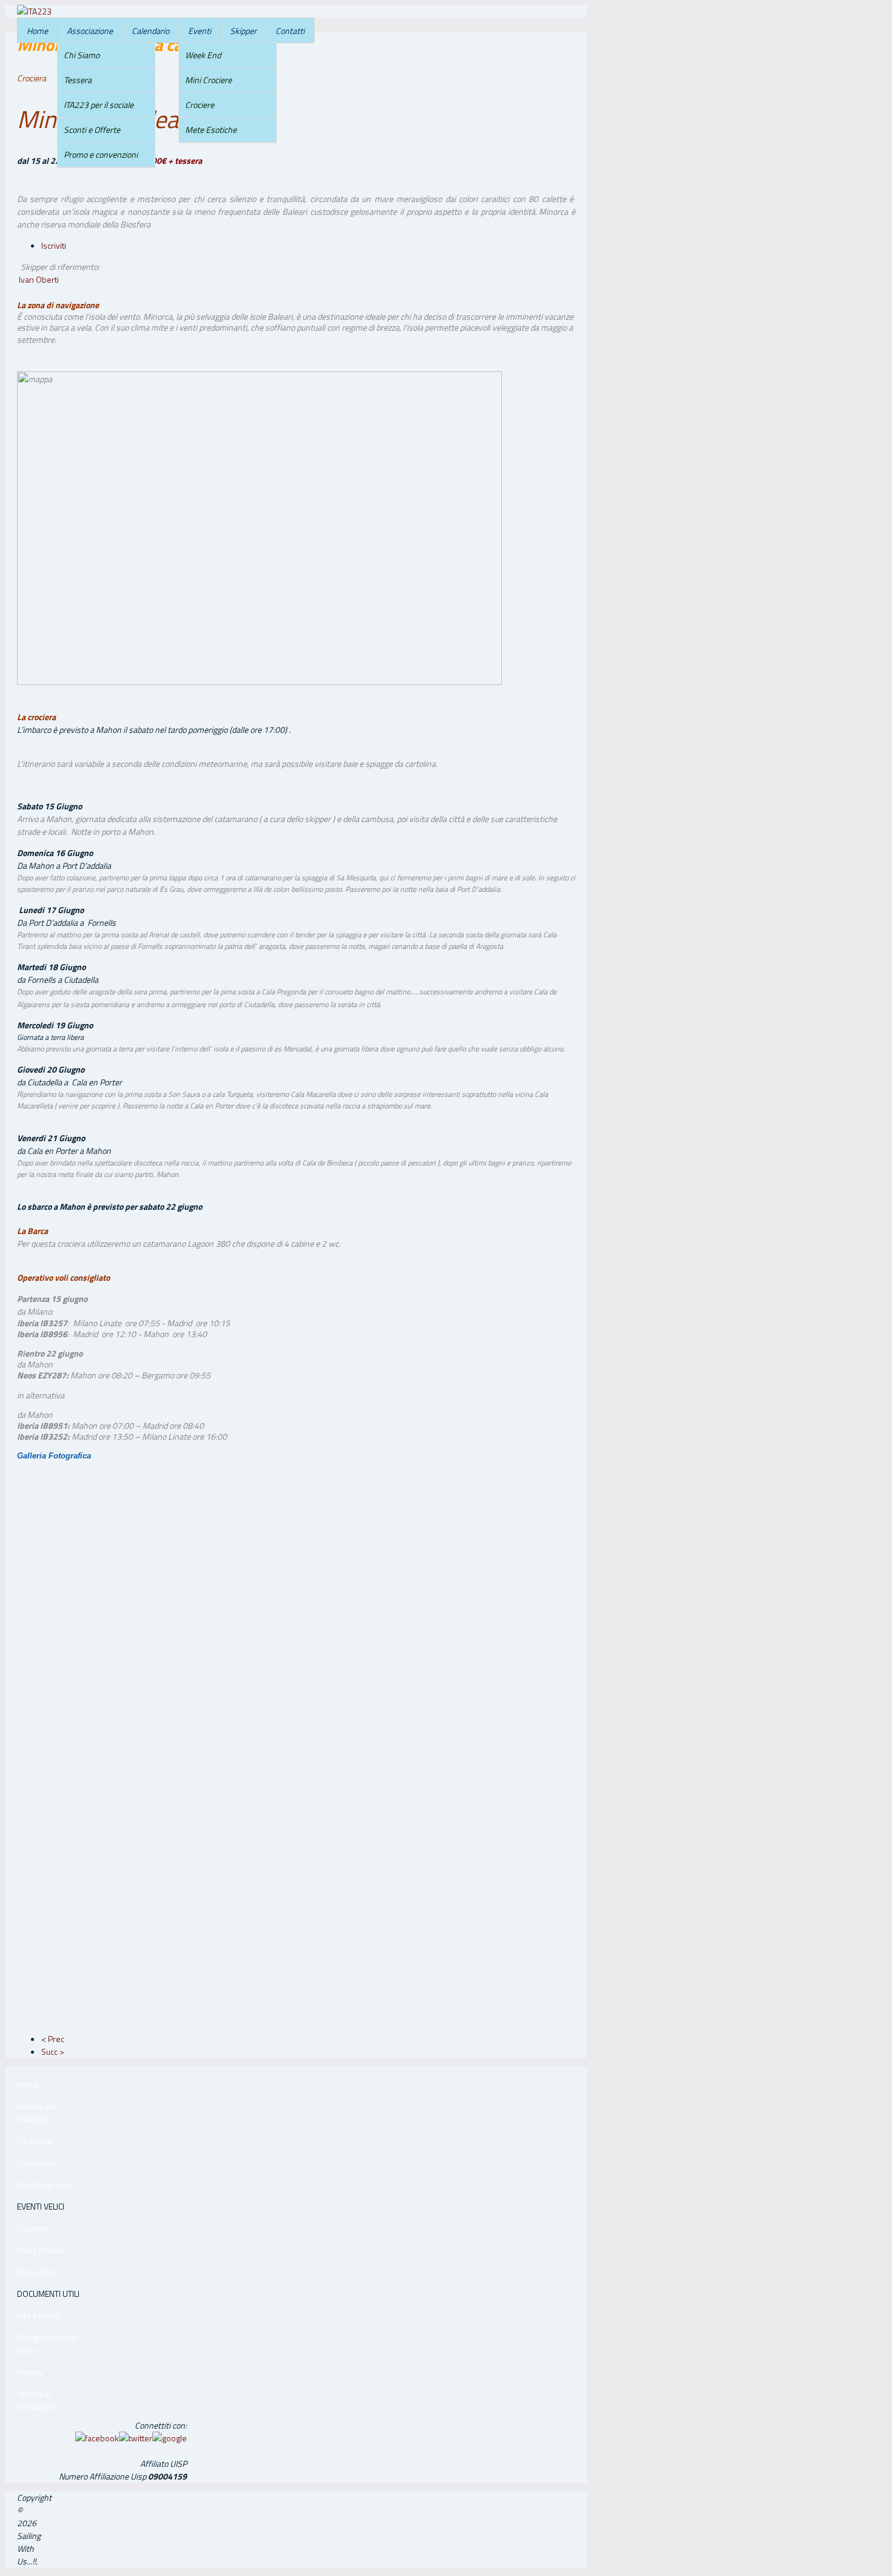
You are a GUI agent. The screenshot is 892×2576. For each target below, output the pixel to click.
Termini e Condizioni (36, 2400)
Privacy (30, 2372)
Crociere (200, 105)
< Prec (53, 2039)
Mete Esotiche (211, 130)
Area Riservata (44, 2184)
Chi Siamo (82, 55)
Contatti (290, 31)
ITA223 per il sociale (99, 105)
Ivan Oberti (39, 279)
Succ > (53, 2052)
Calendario (150, 31)
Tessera (78, 80)
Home (37, 31)
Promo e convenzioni (101, 154)
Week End (203, 55)
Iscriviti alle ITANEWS (37, 2112)
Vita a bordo (39, 2315)
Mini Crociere (208, 80)
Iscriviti (54, 245)
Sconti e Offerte (92, 130)
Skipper (243, 31)
